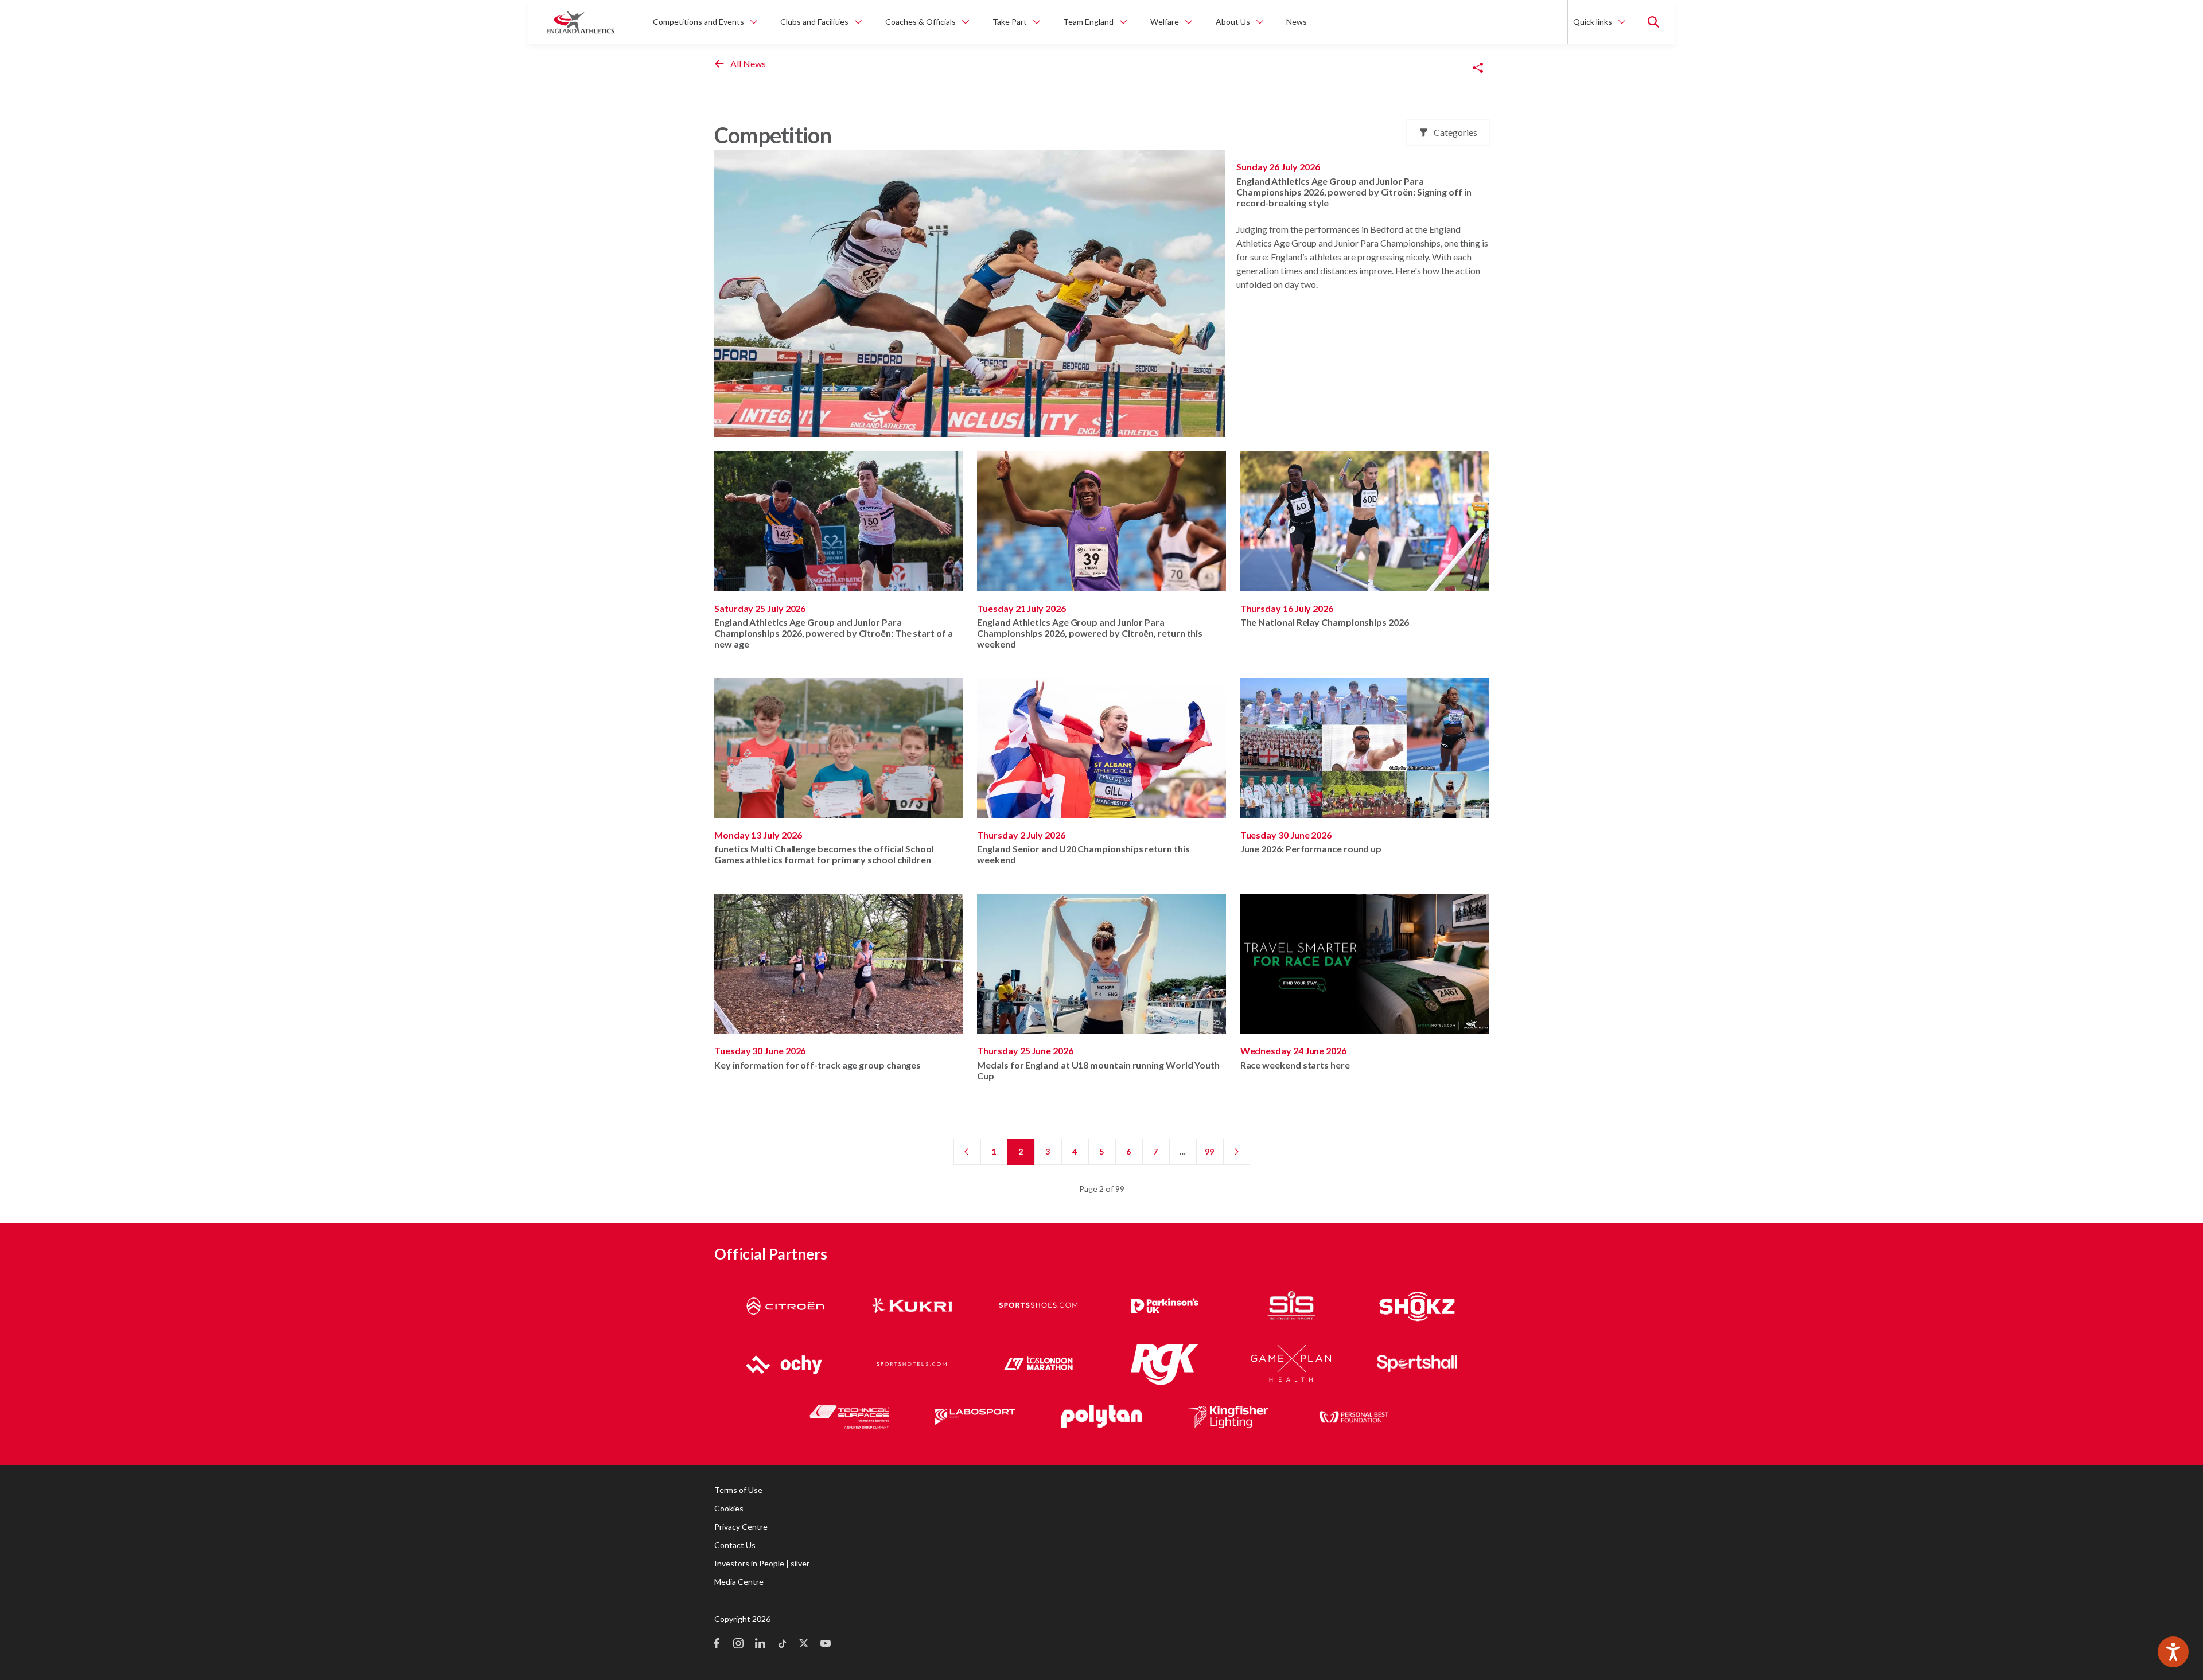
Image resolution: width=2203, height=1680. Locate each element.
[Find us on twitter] (804, 1644)
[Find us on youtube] (826, 1644)
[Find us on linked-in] (760, 1644)
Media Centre (739, 1582)
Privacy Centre (741, 1527)
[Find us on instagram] (738, 1644)
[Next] (1237, 1152)
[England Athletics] (581, 22)
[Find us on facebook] (717, 1644)
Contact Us (735, 1545)
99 (1209, 1151)
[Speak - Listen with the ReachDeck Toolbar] (2173, 1652)
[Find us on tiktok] (782, 1644)
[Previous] (967, 1152)
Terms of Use (738, 1490)
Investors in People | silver (762, 1563)
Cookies (729, 1508)
